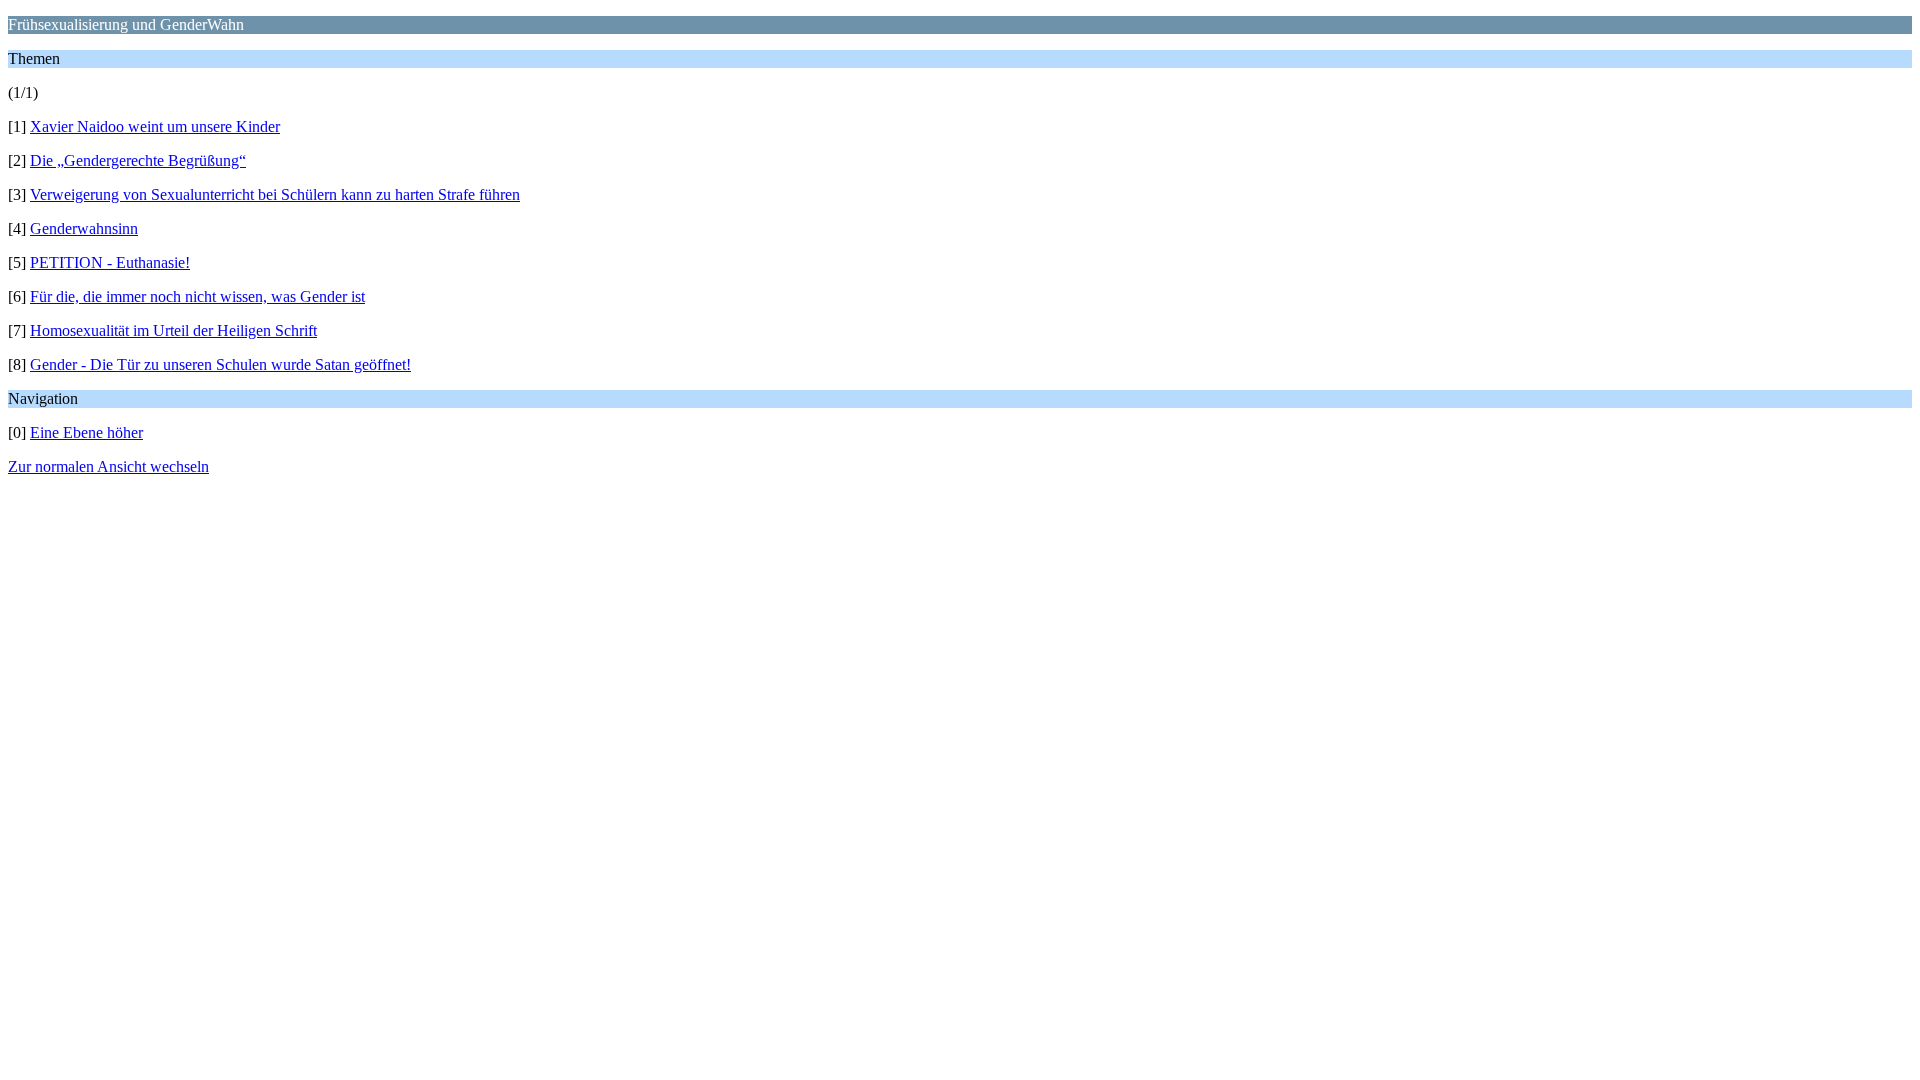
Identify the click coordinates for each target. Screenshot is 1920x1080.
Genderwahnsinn (84, 228)
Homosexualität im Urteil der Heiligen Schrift (173, 330)
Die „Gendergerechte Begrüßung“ (138, 160)
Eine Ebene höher (86, 432)
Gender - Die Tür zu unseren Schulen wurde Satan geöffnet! (220, 364)
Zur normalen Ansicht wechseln (108, 466)
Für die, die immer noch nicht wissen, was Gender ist (197, 296)
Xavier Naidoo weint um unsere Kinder (155, 126)
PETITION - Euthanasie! (110, 262)
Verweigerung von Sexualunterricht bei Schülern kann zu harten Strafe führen (275, 194)
